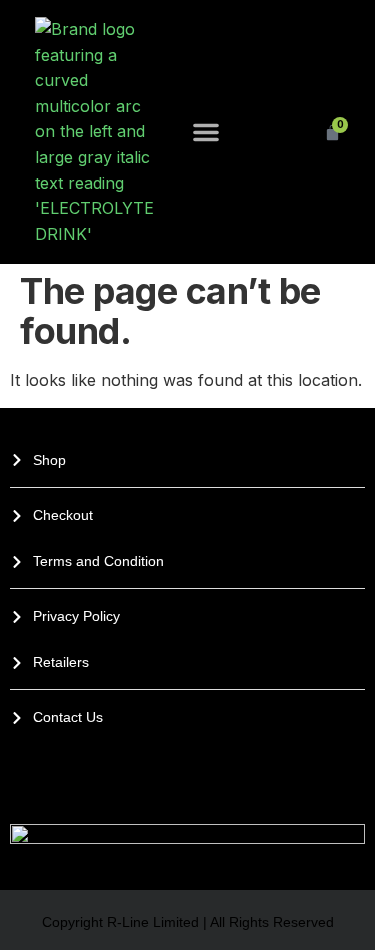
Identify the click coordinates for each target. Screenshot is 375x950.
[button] (206, 132)
